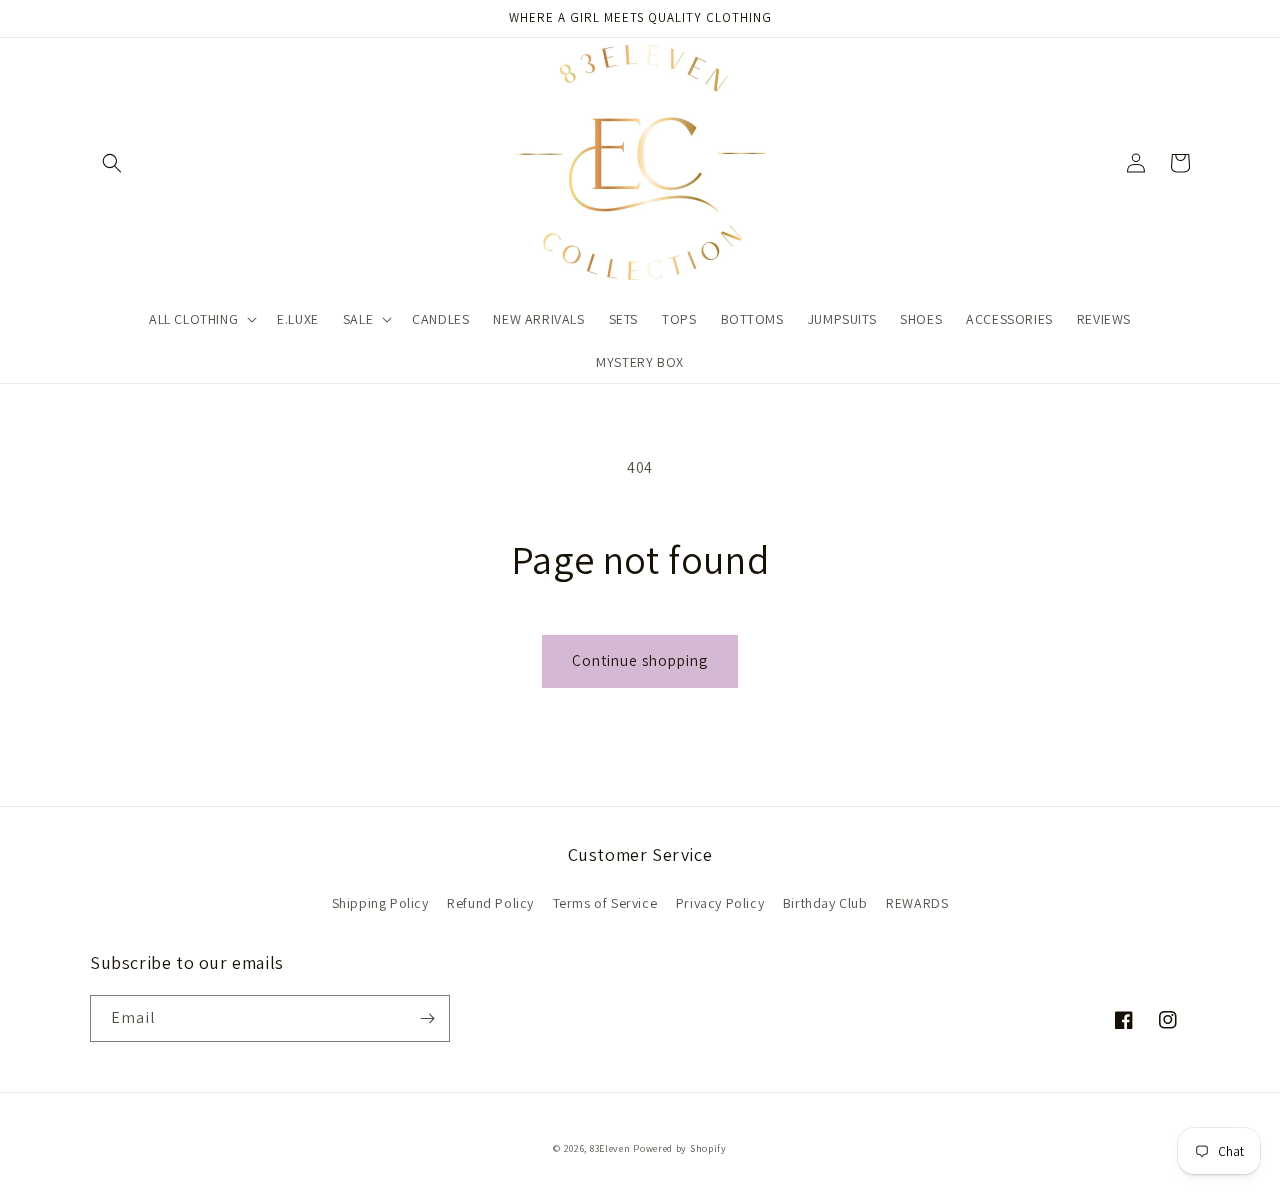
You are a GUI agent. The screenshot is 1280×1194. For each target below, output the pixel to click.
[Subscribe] (427, 1018)
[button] (112, 163)
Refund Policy (490, 903)
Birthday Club (825, 903)
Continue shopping (640, 660)
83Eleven (610, 1148)
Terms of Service (605, 903)
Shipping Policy (380, 903)
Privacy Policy (720, 903)
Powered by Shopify (680, 1148)
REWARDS (917, 903)
